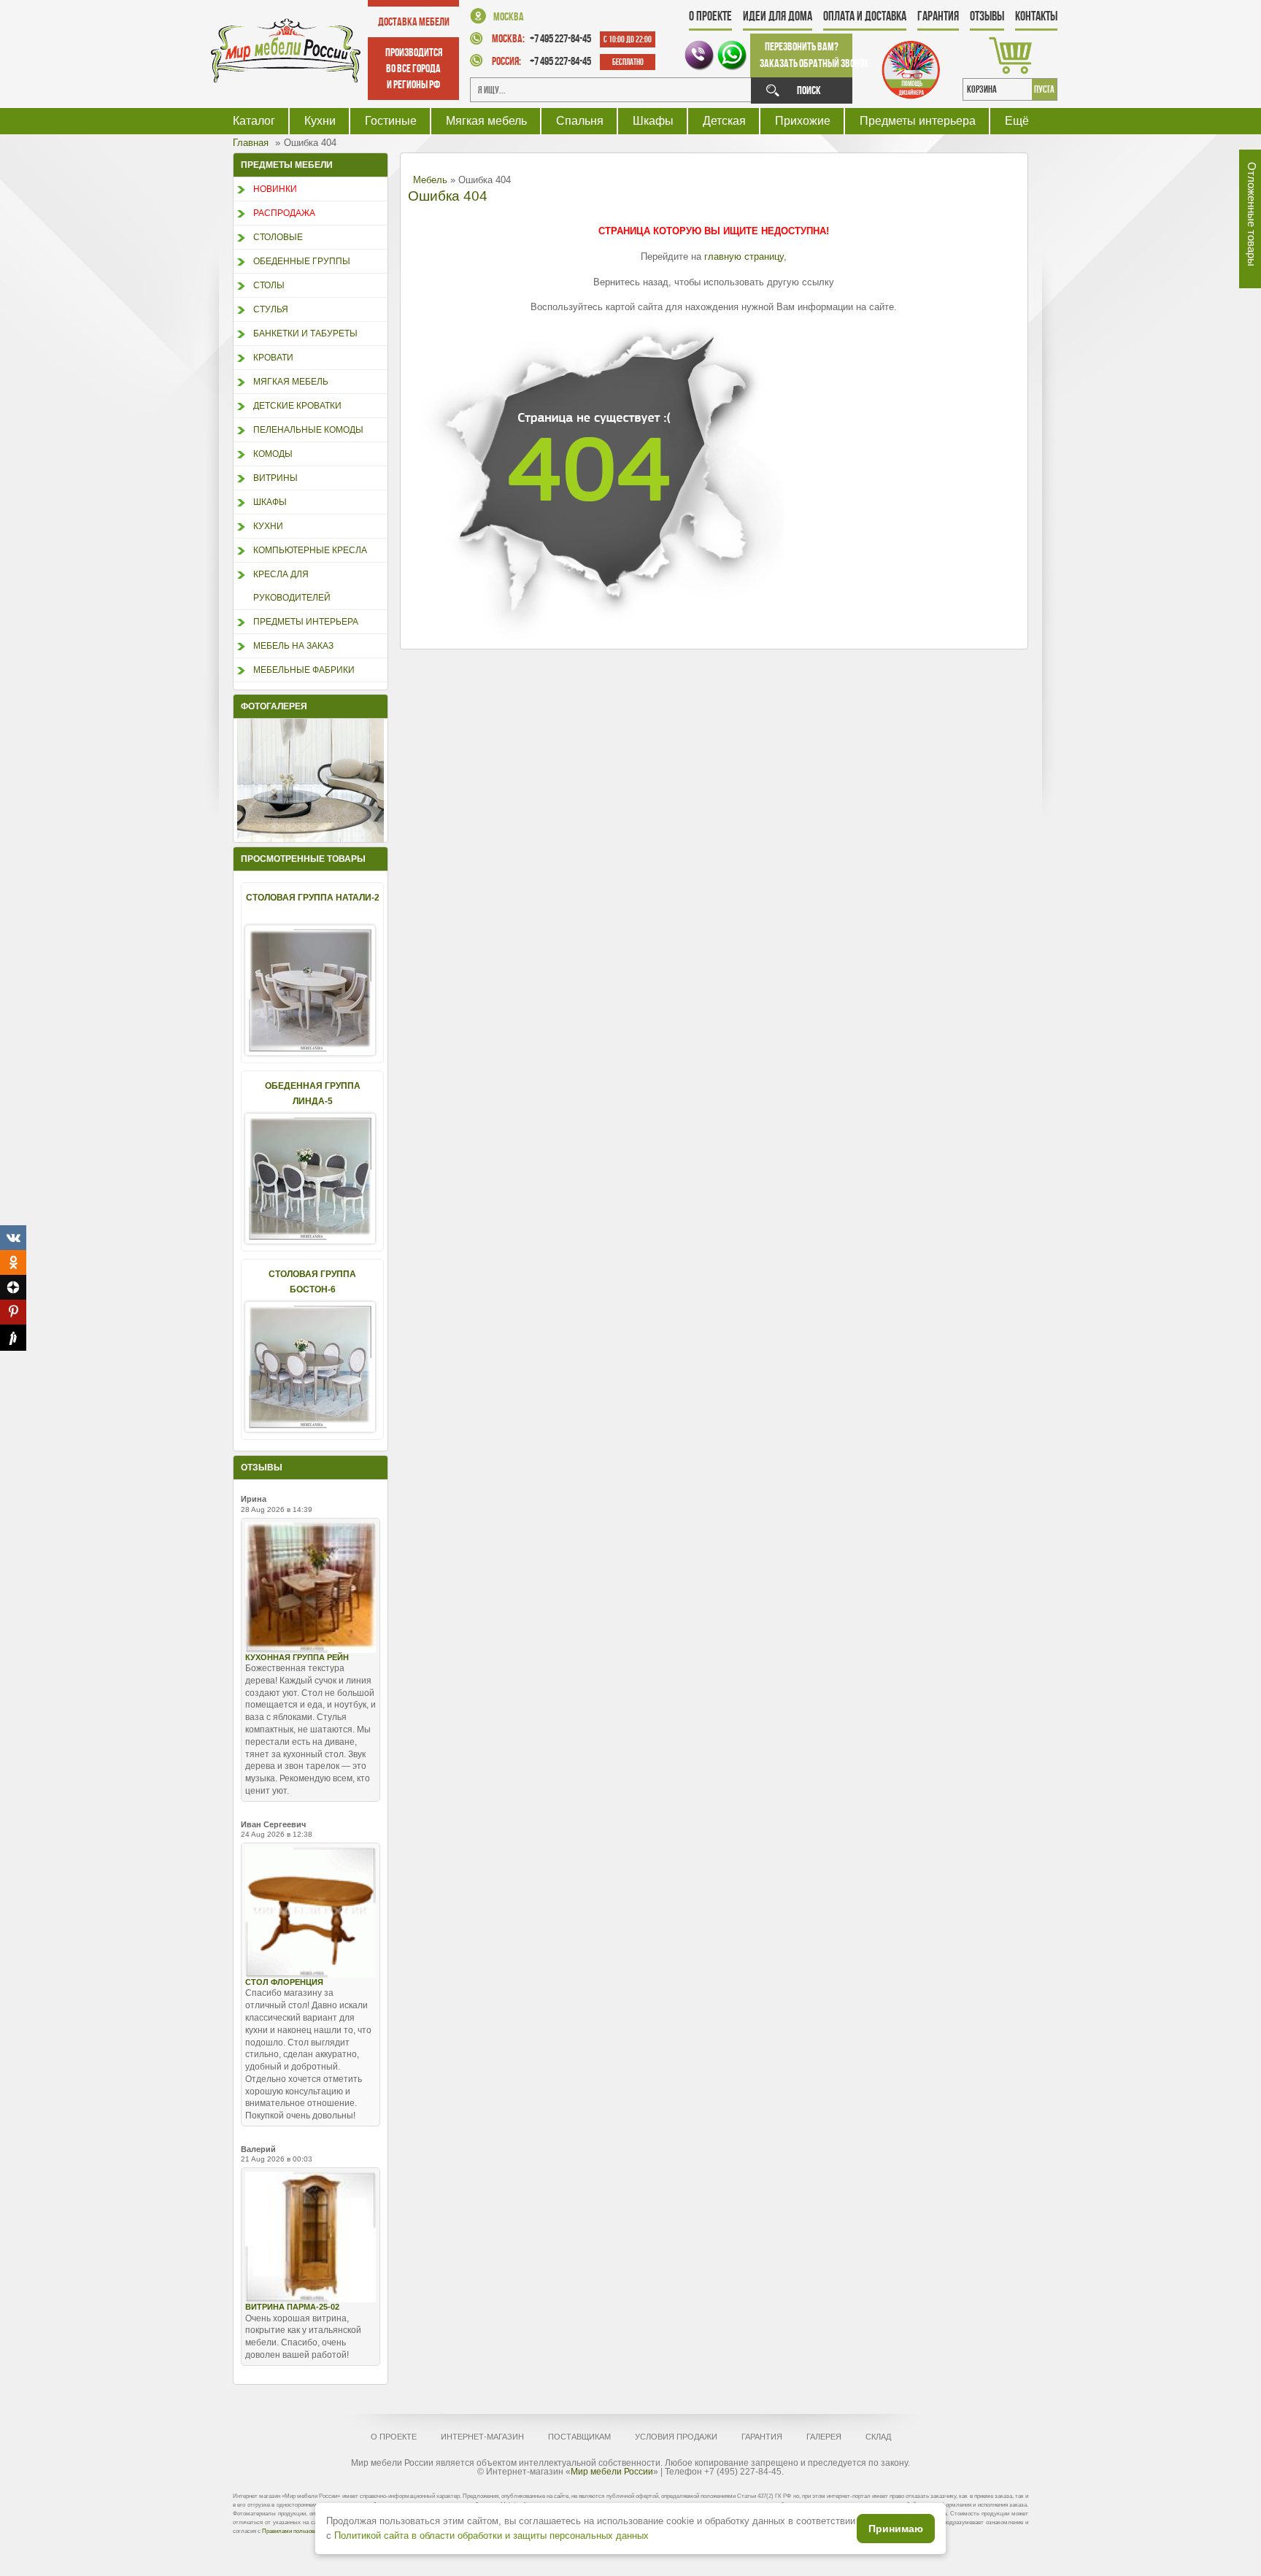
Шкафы (653, 121)
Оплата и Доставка (865, 16)
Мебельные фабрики (304, 670)
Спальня (580, 121)
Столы (269, 285)
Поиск (809, 90)
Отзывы (987, 16)
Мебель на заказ (293, 646)
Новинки (275, 189)
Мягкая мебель (486, 121)
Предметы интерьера (918, 121)
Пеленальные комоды (308, 430)
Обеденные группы (302, 261)
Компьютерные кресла (310, 550)
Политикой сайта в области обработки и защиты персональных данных (491, 2535)
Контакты (1036, 16)
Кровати (273, 358)
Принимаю (896, 2529)
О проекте (710, 16)
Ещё (1017, 121)
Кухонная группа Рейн (297, 1657)
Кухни (320, 121)
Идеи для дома (778, 16)
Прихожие (803, 121)
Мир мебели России (612, 2472)
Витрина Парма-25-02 (292, 2307)
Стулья (271, 309)
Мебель (430, 180)
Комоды (273, 454)
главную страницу (744, 257)
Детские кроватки (297, 406)
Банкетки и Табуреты (305, 333)
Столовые (278, 237)
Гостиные (391, 121)
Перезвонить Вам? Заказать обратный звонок (806, 55)
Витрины (275, 478)
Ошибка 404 (448, 196)
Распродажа (284, 213)
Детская (724, 121)
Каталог (254, 121)
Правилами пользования (294, 2531)
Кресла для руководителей (292, 586)
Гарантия (938, 16)
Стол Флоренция (284, 1982)
